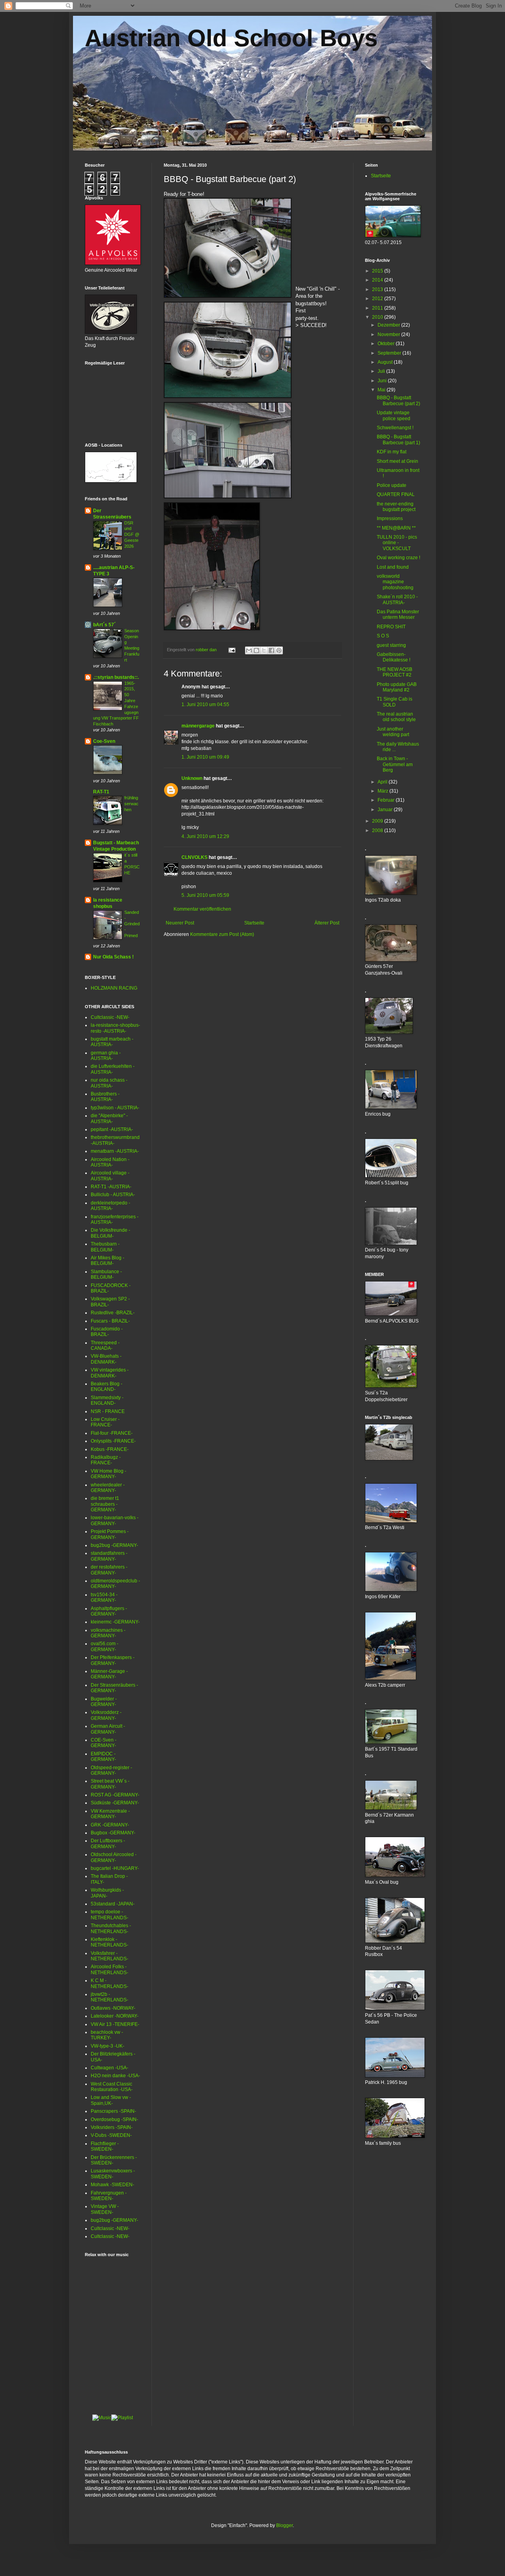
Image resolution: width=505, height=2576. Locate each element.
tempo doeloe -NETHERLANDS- (109, 1915)
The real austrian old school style (396, 717)
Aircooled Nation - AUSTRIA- (110, 1162)
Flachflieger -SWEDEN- (105, 2146)
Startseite (254, 923)
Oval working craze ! (398, 558)
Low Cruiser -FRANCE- (105, 1422)
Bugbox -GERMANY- (113, 1833)
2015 (378, 271)
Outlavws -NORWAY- (113, 2008)
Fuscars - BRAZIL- (110, 1321)
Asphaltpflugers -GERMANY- (109, 1611)
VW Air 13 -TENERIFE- (115, 2024)
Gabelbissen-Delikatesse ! (394, 657)
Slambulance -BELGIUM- (106, 1274)
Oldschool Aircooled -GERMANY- (114, 1857)
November (389, 334)
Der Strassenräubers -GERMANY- (114, 1688)
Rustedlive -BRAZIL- (113, 1313)
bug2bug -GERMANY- (114, 1545)
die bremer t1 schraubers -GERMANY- (105, 1504)
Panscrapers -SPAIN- (113, 2111)
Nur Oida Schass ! (113, 957)
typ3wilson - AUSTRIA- (115, 1108)
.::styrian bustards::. (116, 677)
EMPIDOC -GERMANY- (103, 1757)
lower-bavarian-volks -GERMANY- (115, 1520)
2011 (378, 308)
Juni (383, 381)
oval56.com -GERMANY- (105, 1646)
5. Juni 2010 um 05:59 (205, 895)
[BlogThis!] (256, 650)
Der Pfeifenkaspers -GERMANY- (113, 1660)
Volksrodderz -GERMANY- (106, 1715)
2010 (378, 317)
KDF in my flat (392, 452)
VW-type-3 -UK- (108, 2046)
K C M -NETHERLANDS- (109, 1983)
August (386, 362)
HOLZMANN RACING (114, 988)
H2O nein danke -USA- (115, 2076)
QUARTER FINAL (396, 494)
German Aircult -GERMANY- (108, 1729)
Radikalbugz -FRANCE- (106, 1460)
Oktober (387, 344)
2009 (378, 821)
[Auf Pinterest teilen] (279, 650)
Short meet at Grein (397, 461)
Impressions (390, 519)
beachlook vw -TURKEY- (107, 2035)
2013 (378, 289)
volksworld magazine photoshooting (395, 582)
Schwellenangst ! (395, 428)
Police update (392, 485)
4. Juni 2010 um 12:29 (205, 836)
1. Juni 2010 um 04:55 (205, 705)
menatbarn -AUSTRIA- (115, 1151)
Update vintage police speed (394, 415)
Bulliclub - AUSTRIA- (113, 1195)
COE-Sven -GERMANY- (104, 1743)
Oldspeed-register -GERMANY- (111, 1770)
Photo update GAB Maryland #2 (397, 687)
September (390, 353)
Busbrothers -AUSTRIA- (105, 1097)
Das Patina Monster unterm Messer (398, 614)
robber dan (207, 650)
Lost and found (393, 567)
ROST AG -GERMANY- (115, 1795)
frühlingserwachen (131, 804)
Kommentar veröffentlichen (202, 909)
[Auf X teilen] (264, 650)
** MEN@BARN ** (396, 528)
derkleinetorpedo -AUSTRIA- (110, 1206)
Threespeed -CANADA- (105, 1345)
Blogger (284, 2525)
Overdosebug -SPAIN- (114, 2119)
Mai (382, 390)
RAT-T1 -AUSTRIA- (111, 1187)
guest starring (391, 645)
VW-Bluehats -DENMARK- (106, 1359)
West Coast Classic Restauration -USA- (112, 2087)
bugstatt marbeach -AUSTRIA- (112, 1042)
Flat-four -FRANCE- (112, 1433)
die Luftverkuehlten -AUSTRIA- (113, 1069)
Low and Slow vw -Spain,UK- (111, 2100)
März (383, 791)
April (383, 782)
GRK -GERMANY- (110, 1825)
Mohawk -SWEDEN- (112, 2185)
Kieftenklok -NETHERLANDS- (109, 1942)
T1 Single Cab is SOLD (395, 702)
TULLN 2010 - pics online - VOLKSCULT (397, 543)
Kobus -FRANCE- (110, 1449)
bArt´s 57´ (104, 625)
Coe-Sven (104, 741)
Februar (387, 800)
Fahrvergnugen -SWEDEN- (109, 2196)
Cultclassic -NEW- (110, 1017)
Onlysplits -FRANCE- (113, 1441)
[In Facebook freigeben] (271, 650)
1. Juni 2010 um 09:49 (205, 757)
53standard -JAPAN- (113, 1904)
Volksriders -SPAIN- (112, 2127)
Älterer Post (327, 923)
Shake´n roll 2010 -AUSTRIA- (397, 599)
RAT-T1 (101, 792)
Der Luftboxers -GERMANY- (108, 1843)
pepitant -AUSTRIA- (112, 1129)
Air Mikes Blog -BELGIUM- (108, 1261)
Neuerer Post (180, 923)
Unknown (192, 778)
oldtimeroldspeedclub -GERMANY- (115, 1584)
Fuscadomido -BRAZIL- (107, 1332)
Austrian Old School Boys (231, 38)
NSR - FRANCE (108, 1411)
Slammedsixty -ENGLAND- (107, 1400)
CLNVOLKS (195, 857)
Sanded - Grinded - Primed (132, 924)
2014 (378, 280)
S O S (383, 636)
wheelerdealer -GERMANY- (108, 1488)
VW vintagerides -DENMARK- (110, 1373)
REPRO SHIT (391, 627)
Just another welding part (393, 732)
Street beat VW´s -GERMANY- (110, 1784)
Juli (382, 371)
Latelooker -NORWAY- (115, 2016)
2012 (378, 299)
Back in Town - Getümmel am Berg (395, 764)
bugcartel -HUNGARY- (115, 1868)
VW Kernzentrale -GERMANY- (110, 1814)
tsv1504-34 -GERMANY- (104, 1597)
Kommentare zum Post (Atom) (222, 934)
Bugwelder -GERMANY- (104, 1702)
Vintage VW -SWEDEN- (105, 2209)
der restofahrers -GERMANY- (109, 1570)
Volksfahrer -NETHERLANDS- (109, 1956)
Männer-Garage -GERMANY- (109, 1674)
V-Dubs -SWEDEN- (111, 2135)
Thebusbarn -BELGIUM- (105, 1247)
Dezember (389, 325)
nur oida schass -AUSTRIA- (109, 1083)
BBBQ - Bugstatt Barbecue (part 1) (398, 440)
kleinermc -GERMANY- (115, 1622)
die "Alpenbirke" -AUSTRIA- (109, 1118)
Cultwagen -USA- (109, 2068)
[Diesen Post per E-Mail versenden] (249, 650)
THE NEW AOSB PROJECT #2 (395, 672)
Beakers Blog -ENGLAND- (107, 1387)
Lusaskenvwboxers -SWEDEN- (113, 2174)
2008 (378, 830)
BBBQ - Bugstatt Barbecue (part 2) (398, 400)
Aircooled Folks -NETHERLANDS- (109, 1969)
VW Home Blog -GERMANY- (108, 1474)
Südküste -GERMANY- (115, 1803)
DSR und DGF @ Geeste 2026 (132, 535)
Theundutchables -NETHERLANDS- (111, 1928)
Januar (386, 810)
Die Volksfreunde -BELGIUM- (110, 1233)
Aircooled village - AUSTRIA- (110, 1176)
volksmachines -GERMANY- (108, 1633)
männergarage (198, 726)
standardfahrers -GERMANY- (109, 1556)
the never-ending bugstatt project (396, 507)
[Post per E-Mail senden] (232, 650)
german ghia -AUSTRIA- (106, 1056)
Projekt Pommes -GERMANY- (110, 1534)
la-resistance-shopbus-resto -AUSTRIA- (115, 1028)
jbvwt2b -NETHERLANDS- (109, 1997)
